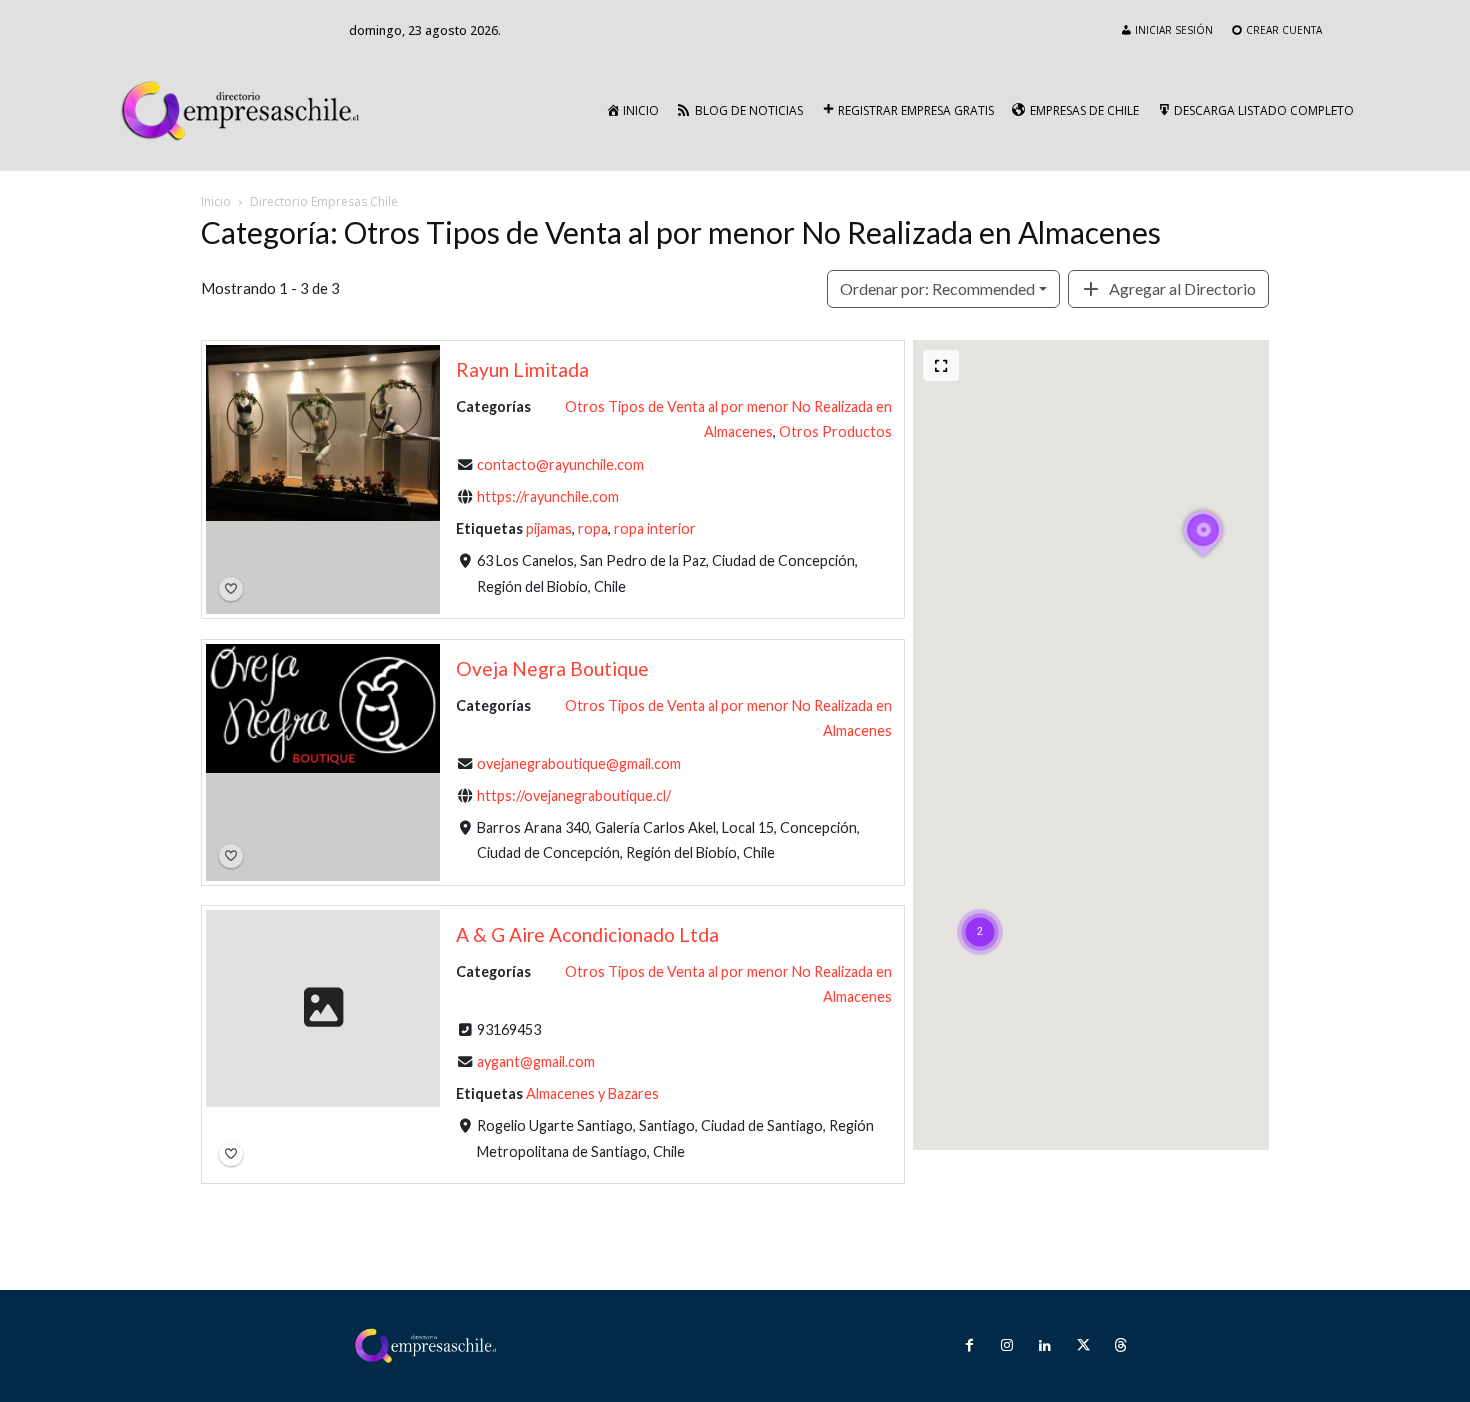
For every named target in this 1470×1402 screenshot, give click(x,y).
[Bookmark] (231, 589)
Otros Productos (835, 431)
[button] (980, 907)
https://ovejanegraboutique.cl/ (574, 795)
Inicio (216, 201)
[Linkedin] (1045, 1346)
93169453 (509, 1029)
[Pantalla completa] (941, 365)
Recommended (937, 288)
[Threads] (1121, 1346)
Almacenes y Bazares (592, 1093)
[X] (1083, 1346)
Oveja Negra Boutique (552, 668)
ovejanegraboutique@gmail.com (579, 762)
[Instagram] (1007, 1346)
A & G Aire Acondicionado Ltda (587, 934)
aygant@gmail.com (536, 1061)
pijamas (549, 528)
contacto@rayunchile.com (560, 464)
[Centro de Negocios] (245, 111)
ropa (593, 528)
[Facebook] (969, 1346)
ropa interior (655, 528)
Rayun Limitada (522, 369)
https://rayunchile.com (548, 496)
